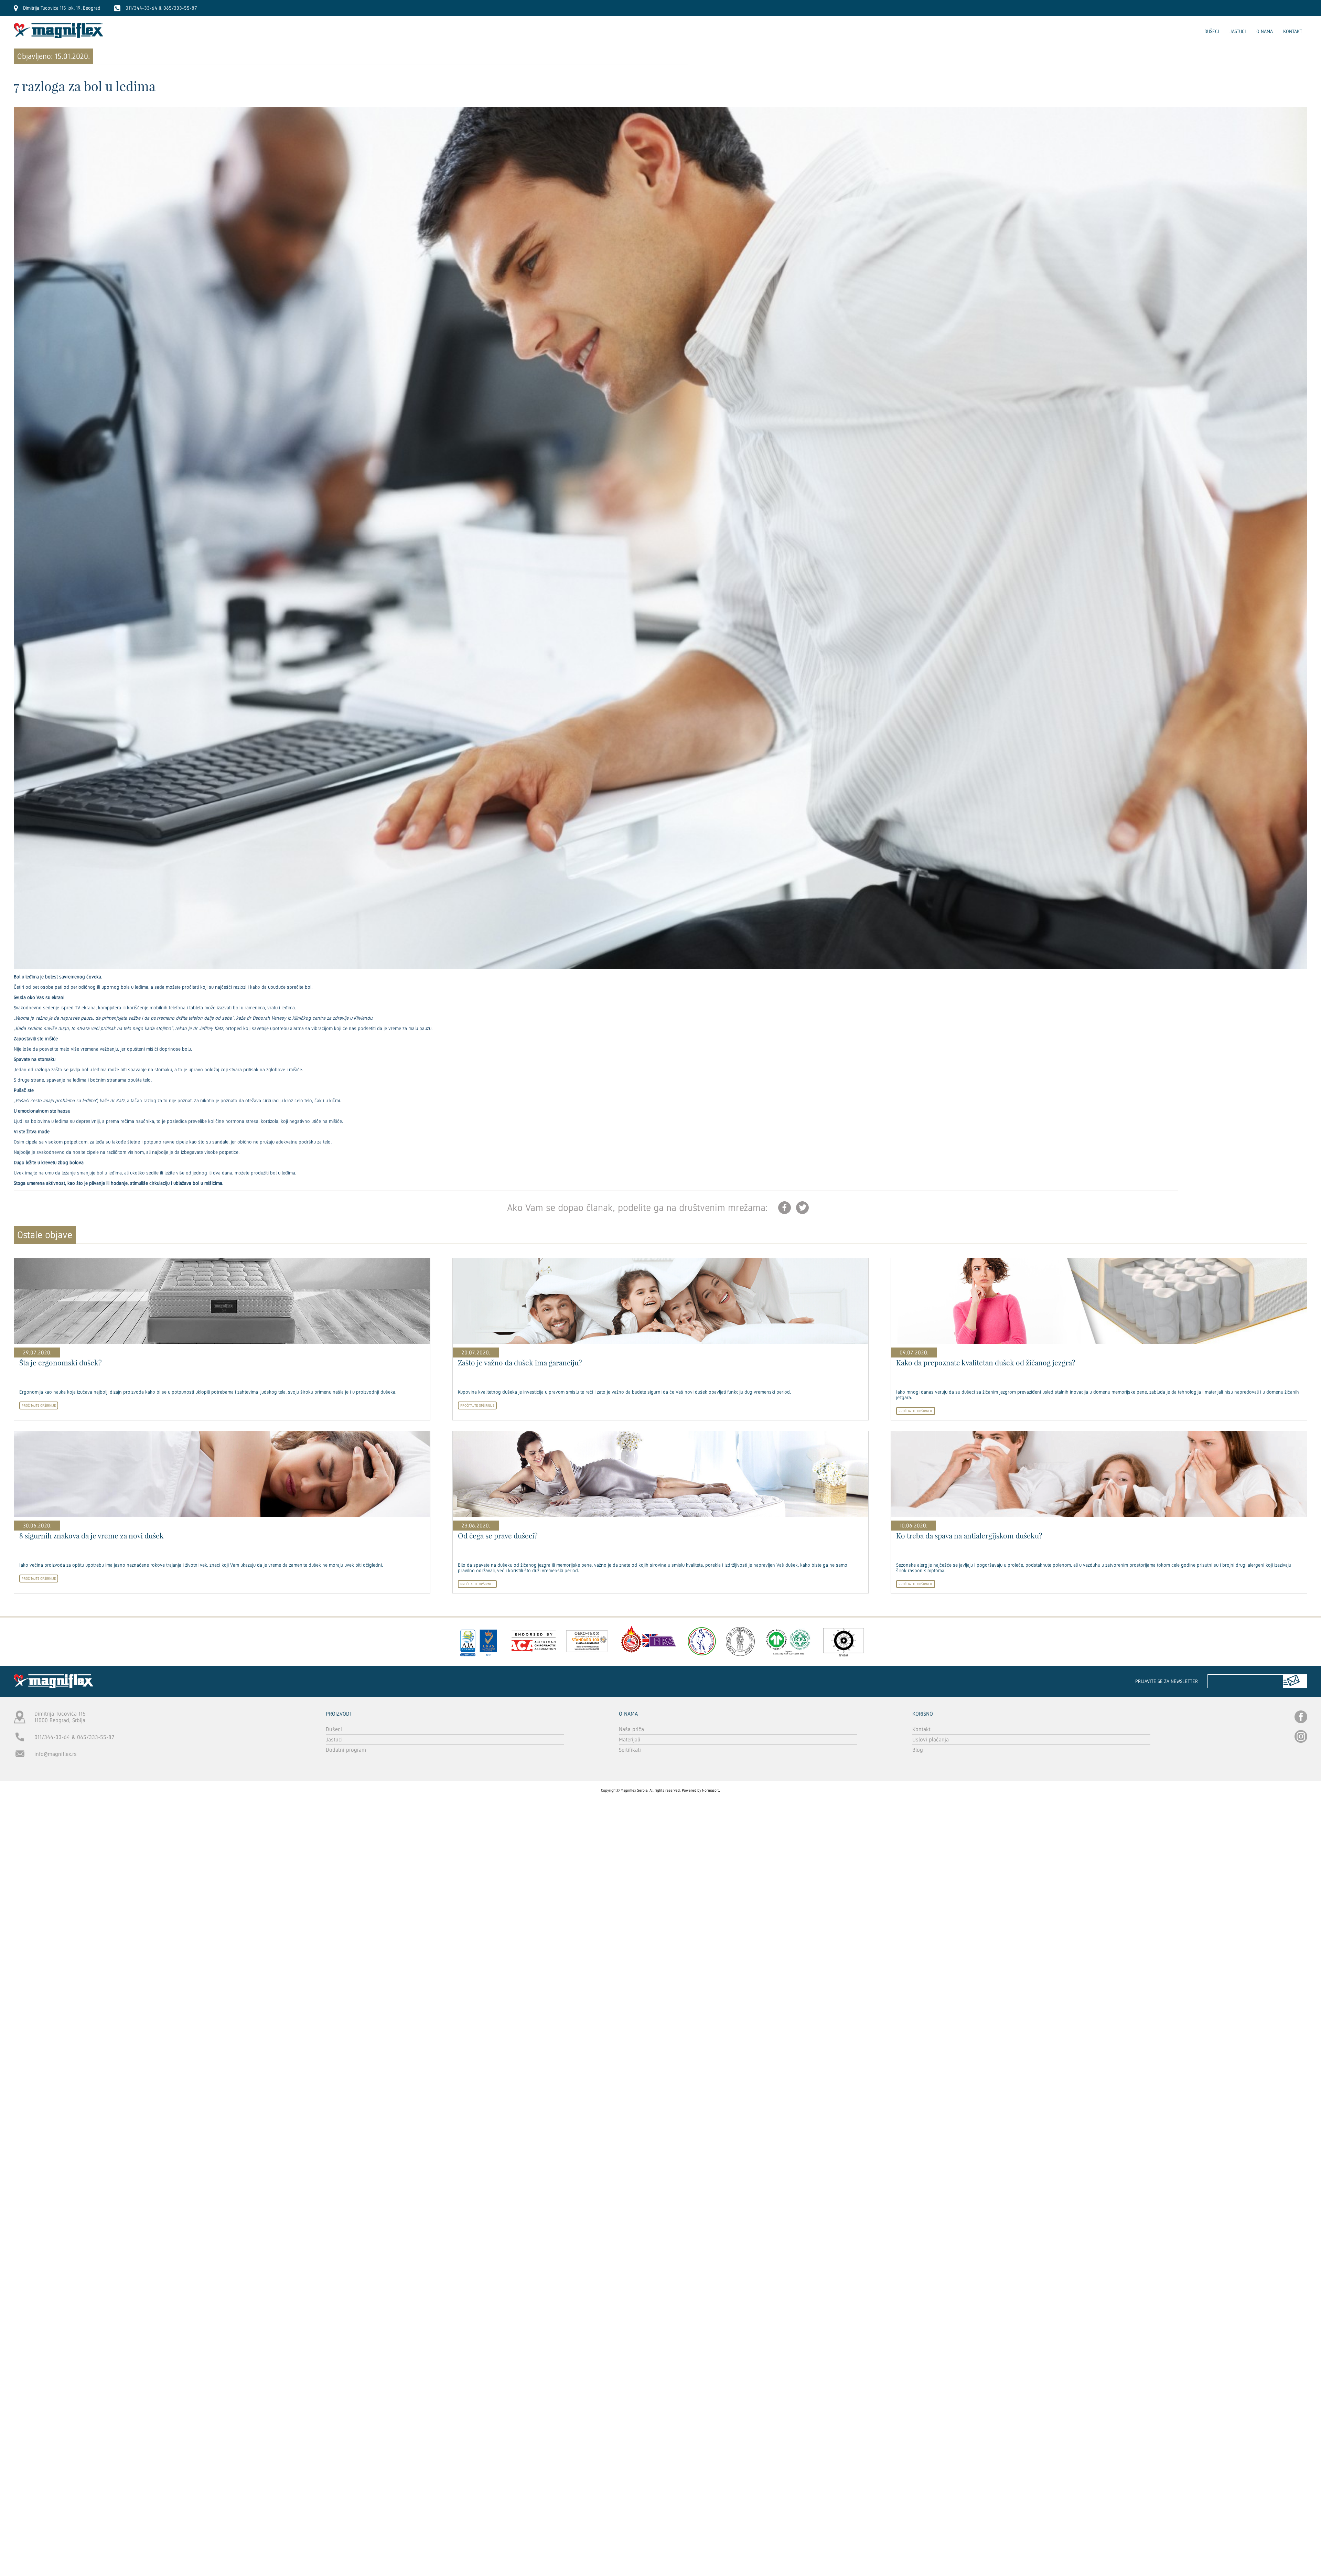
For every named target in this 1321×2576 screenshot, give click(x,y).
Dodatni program (346, 1750)
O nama (1265, 31)
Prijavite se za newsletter (1167, 1681)
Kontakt (1293, 31)
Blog (918, 1750)
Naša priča (631, 1729)
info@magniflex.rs (56, 1754)
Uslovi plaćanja (931, 1740)
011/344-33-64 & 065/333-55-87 (74, 1737)
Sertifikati (630, 1750)
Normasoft (711, 1790)
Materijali (630, 1740)
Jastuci (1238, 31)
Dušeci (1212, 31)
